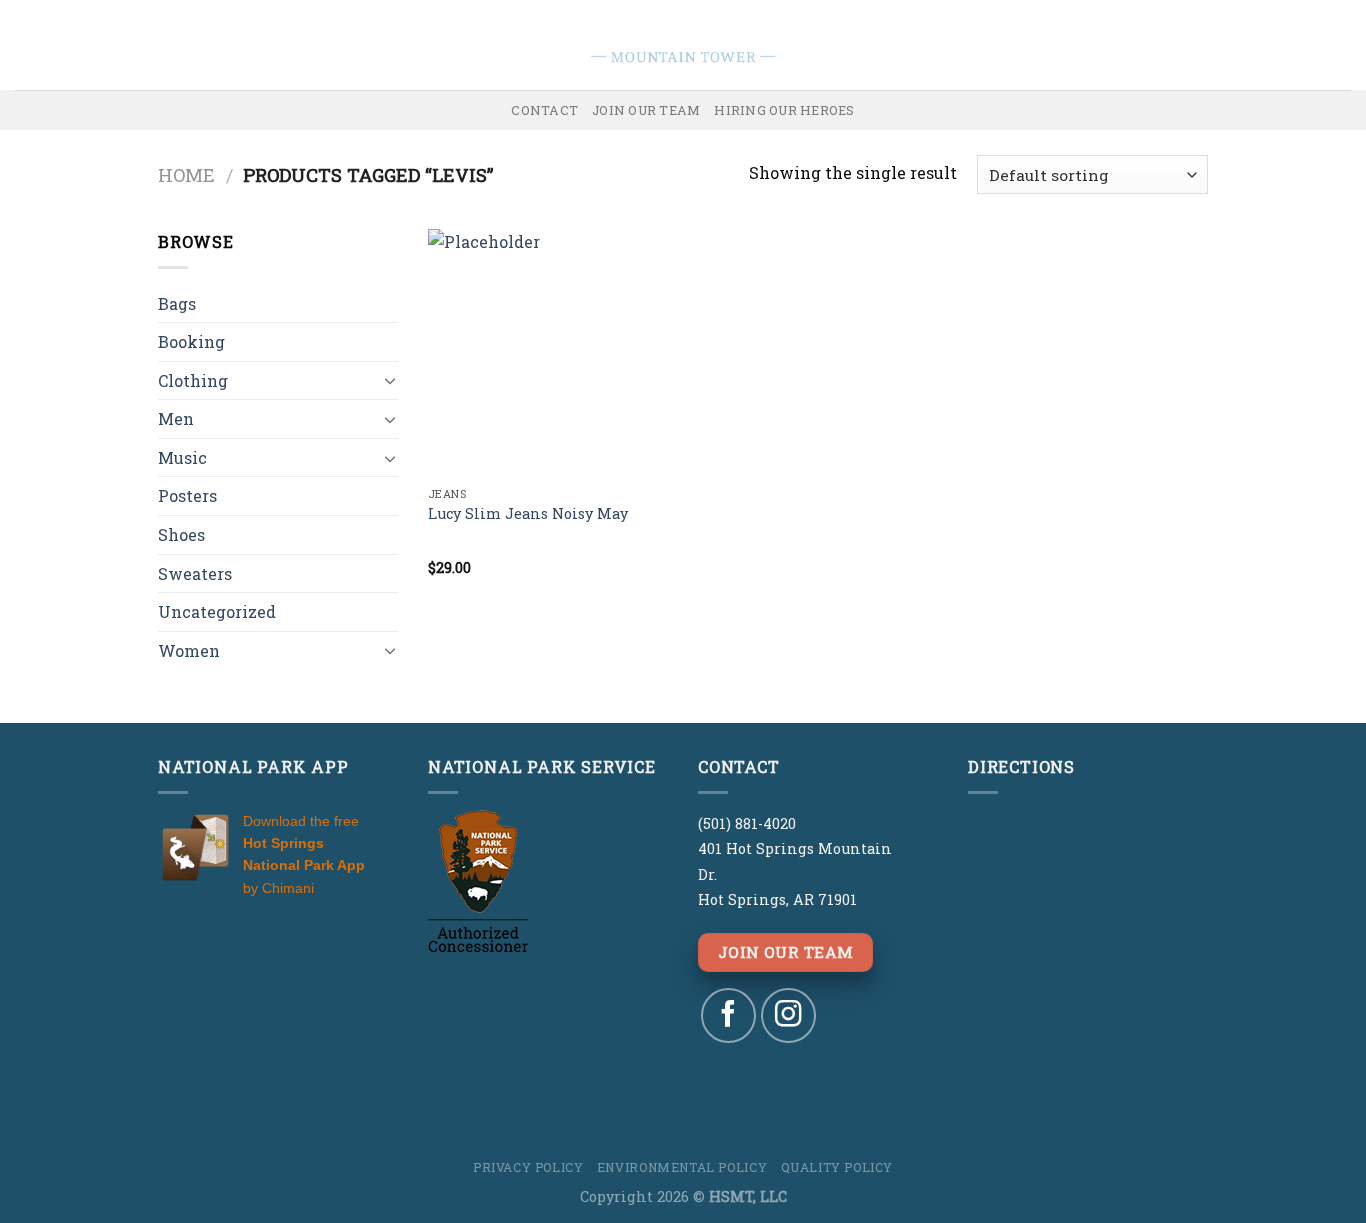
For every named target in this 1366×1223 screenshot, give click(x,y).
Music (182, 457)
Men (176, 418)
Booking (191, 341)
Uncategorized (217, 611)
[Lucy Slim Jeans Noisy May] (551, 352)
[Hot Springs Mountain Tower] (683, 45)
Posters (187, 495)
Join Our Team (646, 110)
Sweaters (195, 573)
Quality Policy (837, 1167)
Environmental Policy (682, 1167)
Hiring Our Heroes (784, 110)
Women (189, 650)
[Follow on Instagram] (788, 1015)
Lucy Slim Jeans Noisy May (528, 514)
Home (186, 175)
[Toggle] (390, 380)
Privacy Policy (528, 1167)
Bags (177, 303)
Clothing (193, 380)
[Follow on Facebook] (728, 1015)
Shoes (181, 534)
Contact (544, 110)
